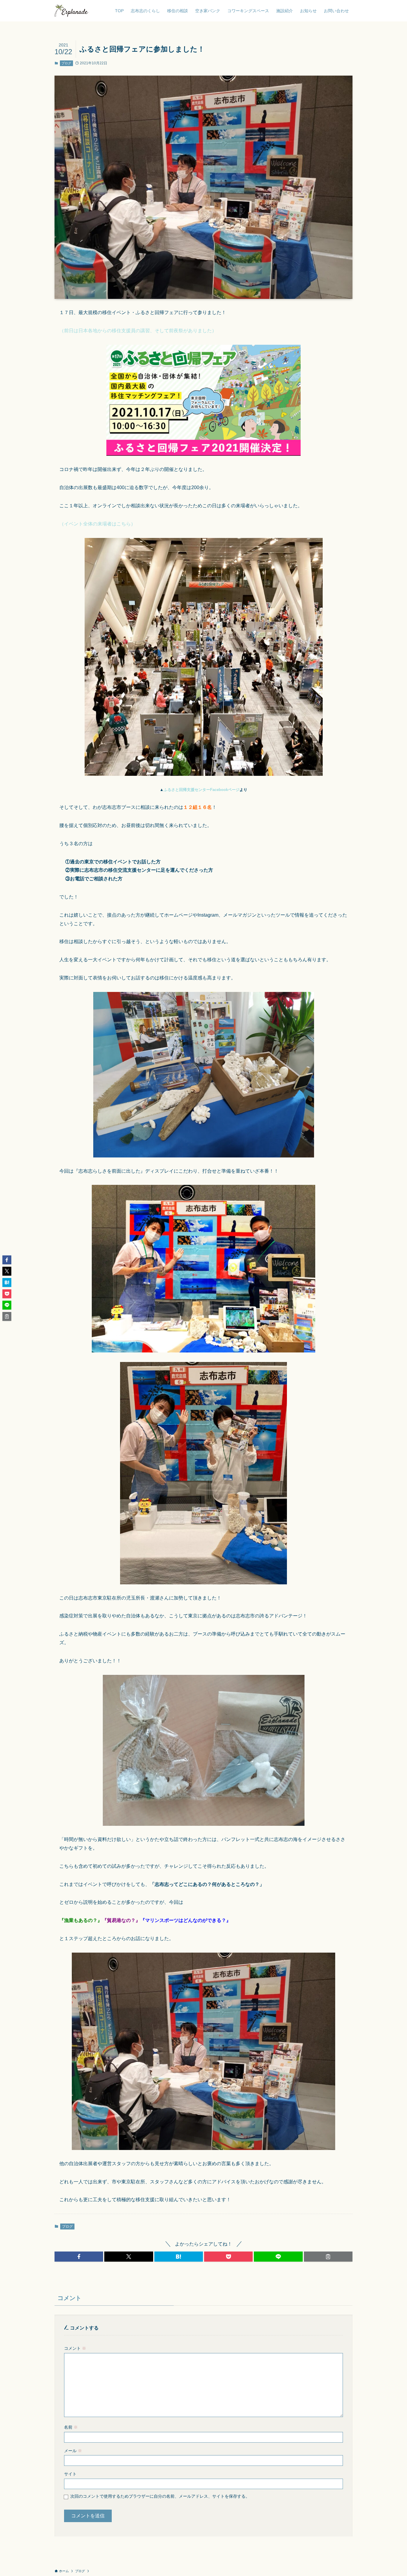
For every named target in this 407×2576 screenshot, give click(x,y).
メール (73, 2451)
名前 (71, 2427)
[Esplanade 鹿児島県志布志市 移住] (71, 11)
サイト (70, 2474)
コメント (75, 2348)
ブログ (66, 63)
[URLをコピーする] (328, 2257)
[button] (79, 2257)
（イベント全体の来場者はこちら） (97, 524)
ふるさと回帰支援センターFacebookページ (202, 790)
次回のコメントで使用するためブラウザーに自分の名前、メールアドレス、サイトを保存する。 (160, 2496)
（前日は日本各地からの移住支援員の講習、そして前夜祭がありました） (138, 331)
